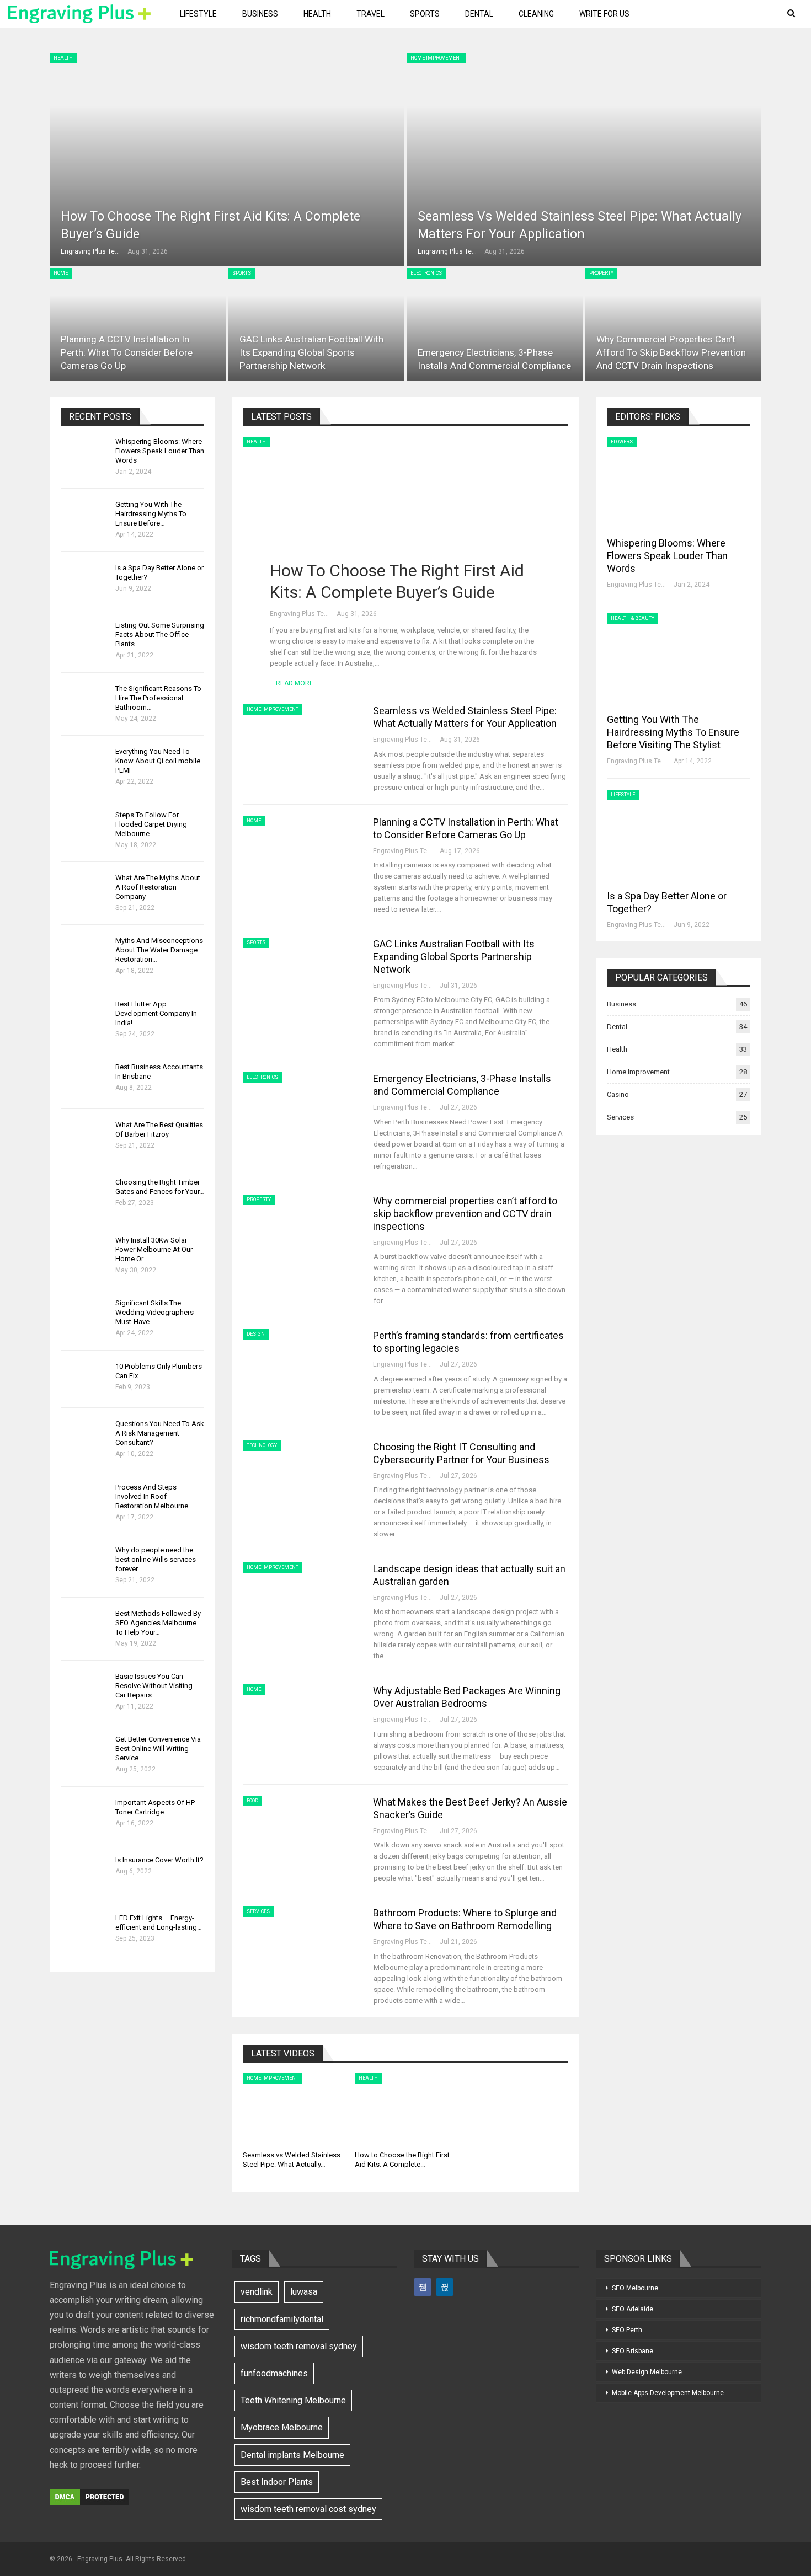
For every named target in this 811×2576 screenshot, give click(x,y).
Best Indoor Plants (277, 2482)
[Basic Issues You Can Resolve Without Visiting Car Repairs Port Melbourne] (84, 1689)
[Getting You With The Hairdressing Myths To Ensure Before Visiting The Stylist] (84, 517)
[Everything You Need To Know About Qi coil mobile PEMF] (84, 764)
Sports (425, 14)
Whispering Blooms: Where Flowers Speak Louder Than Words (160, 451)
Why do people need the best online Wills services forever (156, 1559)
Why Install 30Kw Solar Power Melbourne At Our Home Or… (154, 1249)
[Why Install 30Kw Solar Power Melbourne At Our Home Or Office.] (84, 1253)
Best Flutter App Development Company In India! (156, 1013)
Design (256, 1334)
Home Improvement (436, 58)
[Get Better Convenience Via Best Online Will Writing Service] (84, 1752)
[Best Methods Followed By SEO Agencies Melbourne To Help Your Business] (84, 1626)
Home (61, 273)
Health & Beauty (633, 618)
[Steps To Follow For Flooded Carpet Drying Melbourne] (84, 828)
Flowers (622, 442)
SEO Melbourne (635, 2288)
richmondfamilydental (282, 2319)
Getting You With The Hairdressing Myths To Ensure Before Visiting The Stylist (673, 732)
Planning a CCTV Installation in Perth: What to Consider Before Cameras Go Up (127, 352)
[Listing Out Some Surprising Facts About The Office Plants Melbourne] (84, 638)
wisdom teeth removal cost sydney (308, 2509)
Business (260, 14)
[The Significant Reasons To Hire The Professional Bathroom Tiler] (84, 701)
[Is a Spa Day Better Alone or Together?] (84, 581)
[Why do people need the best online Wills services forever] (84, 1563)
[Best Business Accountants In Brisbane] (84, 1080)
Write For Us (604, 14)
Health (317, 14)
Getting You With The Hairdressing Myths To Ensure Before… (151, 514)
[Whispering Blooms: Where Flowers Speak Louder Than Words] (84, 454)
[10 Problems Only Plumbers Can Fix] (84, 1379)
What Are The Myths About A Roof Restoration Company (158, 887)
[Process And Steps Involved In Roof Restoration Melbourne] (84, 1500)
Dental (479, 14)
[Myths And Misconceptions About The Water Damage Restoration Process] (84, 954)
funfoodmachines (274, 2373)
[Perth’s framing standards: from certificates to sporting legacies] (301, 1366)
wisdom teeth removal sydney (299, 2346)
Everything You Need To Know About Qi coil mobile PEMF (158, 761)
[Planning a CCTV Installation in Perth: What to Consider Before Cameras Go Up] (138, 324)
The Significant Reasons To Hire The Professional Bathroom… (158, 698)
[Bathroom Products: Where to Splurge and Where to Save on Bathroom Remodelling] (301, 1943)
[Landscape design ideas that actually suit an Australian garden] (301, 1599)
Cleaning (536, 14)
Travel (370, 14)
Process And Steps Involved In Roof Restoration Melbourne (152, 1496)
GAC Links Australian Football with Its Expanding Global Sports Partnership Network (311, 352)
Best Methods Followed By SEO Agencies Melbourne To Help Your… (158, 1623)
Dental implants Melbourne (292, 2455)
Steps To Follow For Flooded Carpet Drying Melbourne (151, 824)
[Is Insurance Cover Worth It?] (84, 1873)
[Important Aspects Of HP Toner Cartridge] (84, 1815)
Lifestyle (198, 14)
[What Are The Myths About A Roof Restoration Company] (84, 891)
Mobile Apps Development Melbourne (668, 2393)
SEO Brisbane (633, 2351)
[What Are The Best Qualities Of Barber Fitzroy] (84, 1138)
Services (258, 1911)
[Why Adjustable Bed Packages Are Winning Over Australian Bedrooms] (301, 1721)
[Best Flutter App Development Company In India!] (84, 1017)
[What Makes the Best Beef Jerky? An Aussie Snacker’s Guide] (301, 1833)
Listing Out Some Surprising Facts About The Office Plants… (160, 634)
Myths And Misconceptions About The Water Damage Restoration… (159, 950)
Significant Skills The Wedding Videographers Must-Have (154, 1312)
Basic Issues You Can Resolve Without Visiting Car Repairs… (154, 1686)
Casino (618, 1094)
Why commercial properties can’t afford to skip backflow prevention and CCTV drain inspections (671, 352)
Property (601, 273)
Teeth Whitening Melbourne (293, 2400)
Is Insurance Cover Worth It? (159, 1860)
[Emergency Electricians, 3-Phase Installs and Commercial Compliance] (495, 324)
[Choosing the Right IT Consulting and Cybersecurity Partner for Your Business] (301, 1477)
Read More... (297, 683)
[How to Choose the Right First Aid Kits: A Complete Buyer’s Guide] (227, 159)
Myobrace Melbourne (282, 2427)
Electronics (426, 273)
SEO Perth (627, 2330)
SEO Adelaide (633, 2309)
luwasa (304, 2292)
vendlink (257, 2292)
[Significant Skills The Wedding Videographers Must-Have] (84, 1316)
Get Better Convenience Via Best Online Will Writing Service (158, 1748)
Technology (262, 1445)
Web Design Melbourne (647, 2372)
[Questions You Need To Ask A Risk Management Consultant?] (84, 1437)
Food (252, 1801)
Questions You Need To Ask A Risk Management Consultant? (160, 1433)
